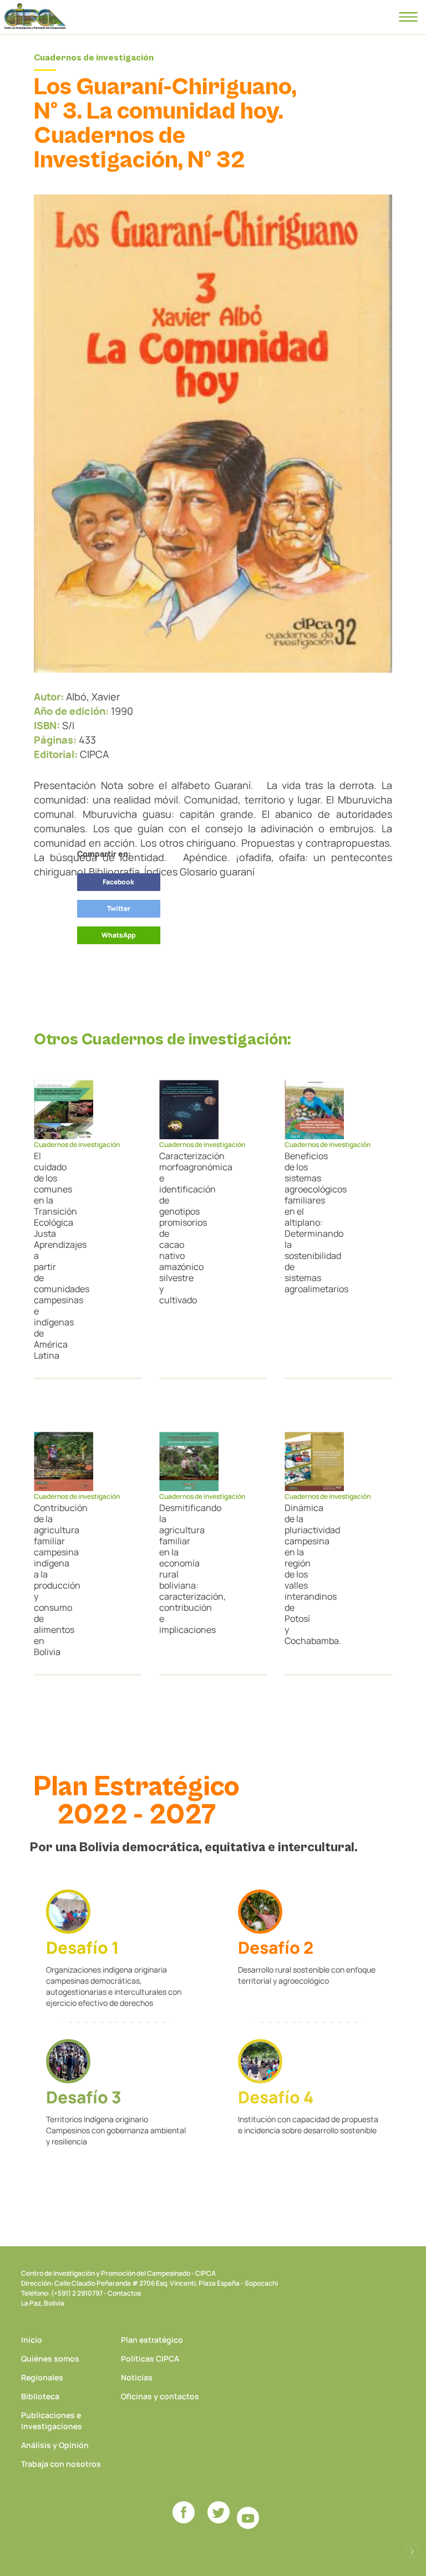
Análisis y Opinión (55, 2445)
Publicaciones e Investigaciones (52, 2421)
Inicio (32, 2340)
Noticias (137, 2377)
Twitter (119, 908)
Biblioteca (40, 2396)
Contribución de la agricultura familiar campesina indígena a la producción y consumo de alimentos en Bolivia (47, 1580)
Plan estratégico (152, 2340)
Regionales (42, 2377)
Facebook (118, 882)
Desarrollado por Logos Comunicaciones (412, 2551)
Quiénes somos (50, 2359)
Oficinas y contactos (160, 2396)
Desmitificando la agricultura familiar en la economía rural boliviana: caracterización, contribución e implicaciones (172, 1569)
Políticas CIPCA (150, 2359)
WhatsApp (118, 935)
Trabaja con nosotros (61, 2464)
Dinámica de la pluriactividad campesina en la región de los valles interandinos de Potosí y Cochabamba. (297, 1574)
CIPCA (35, 17)
